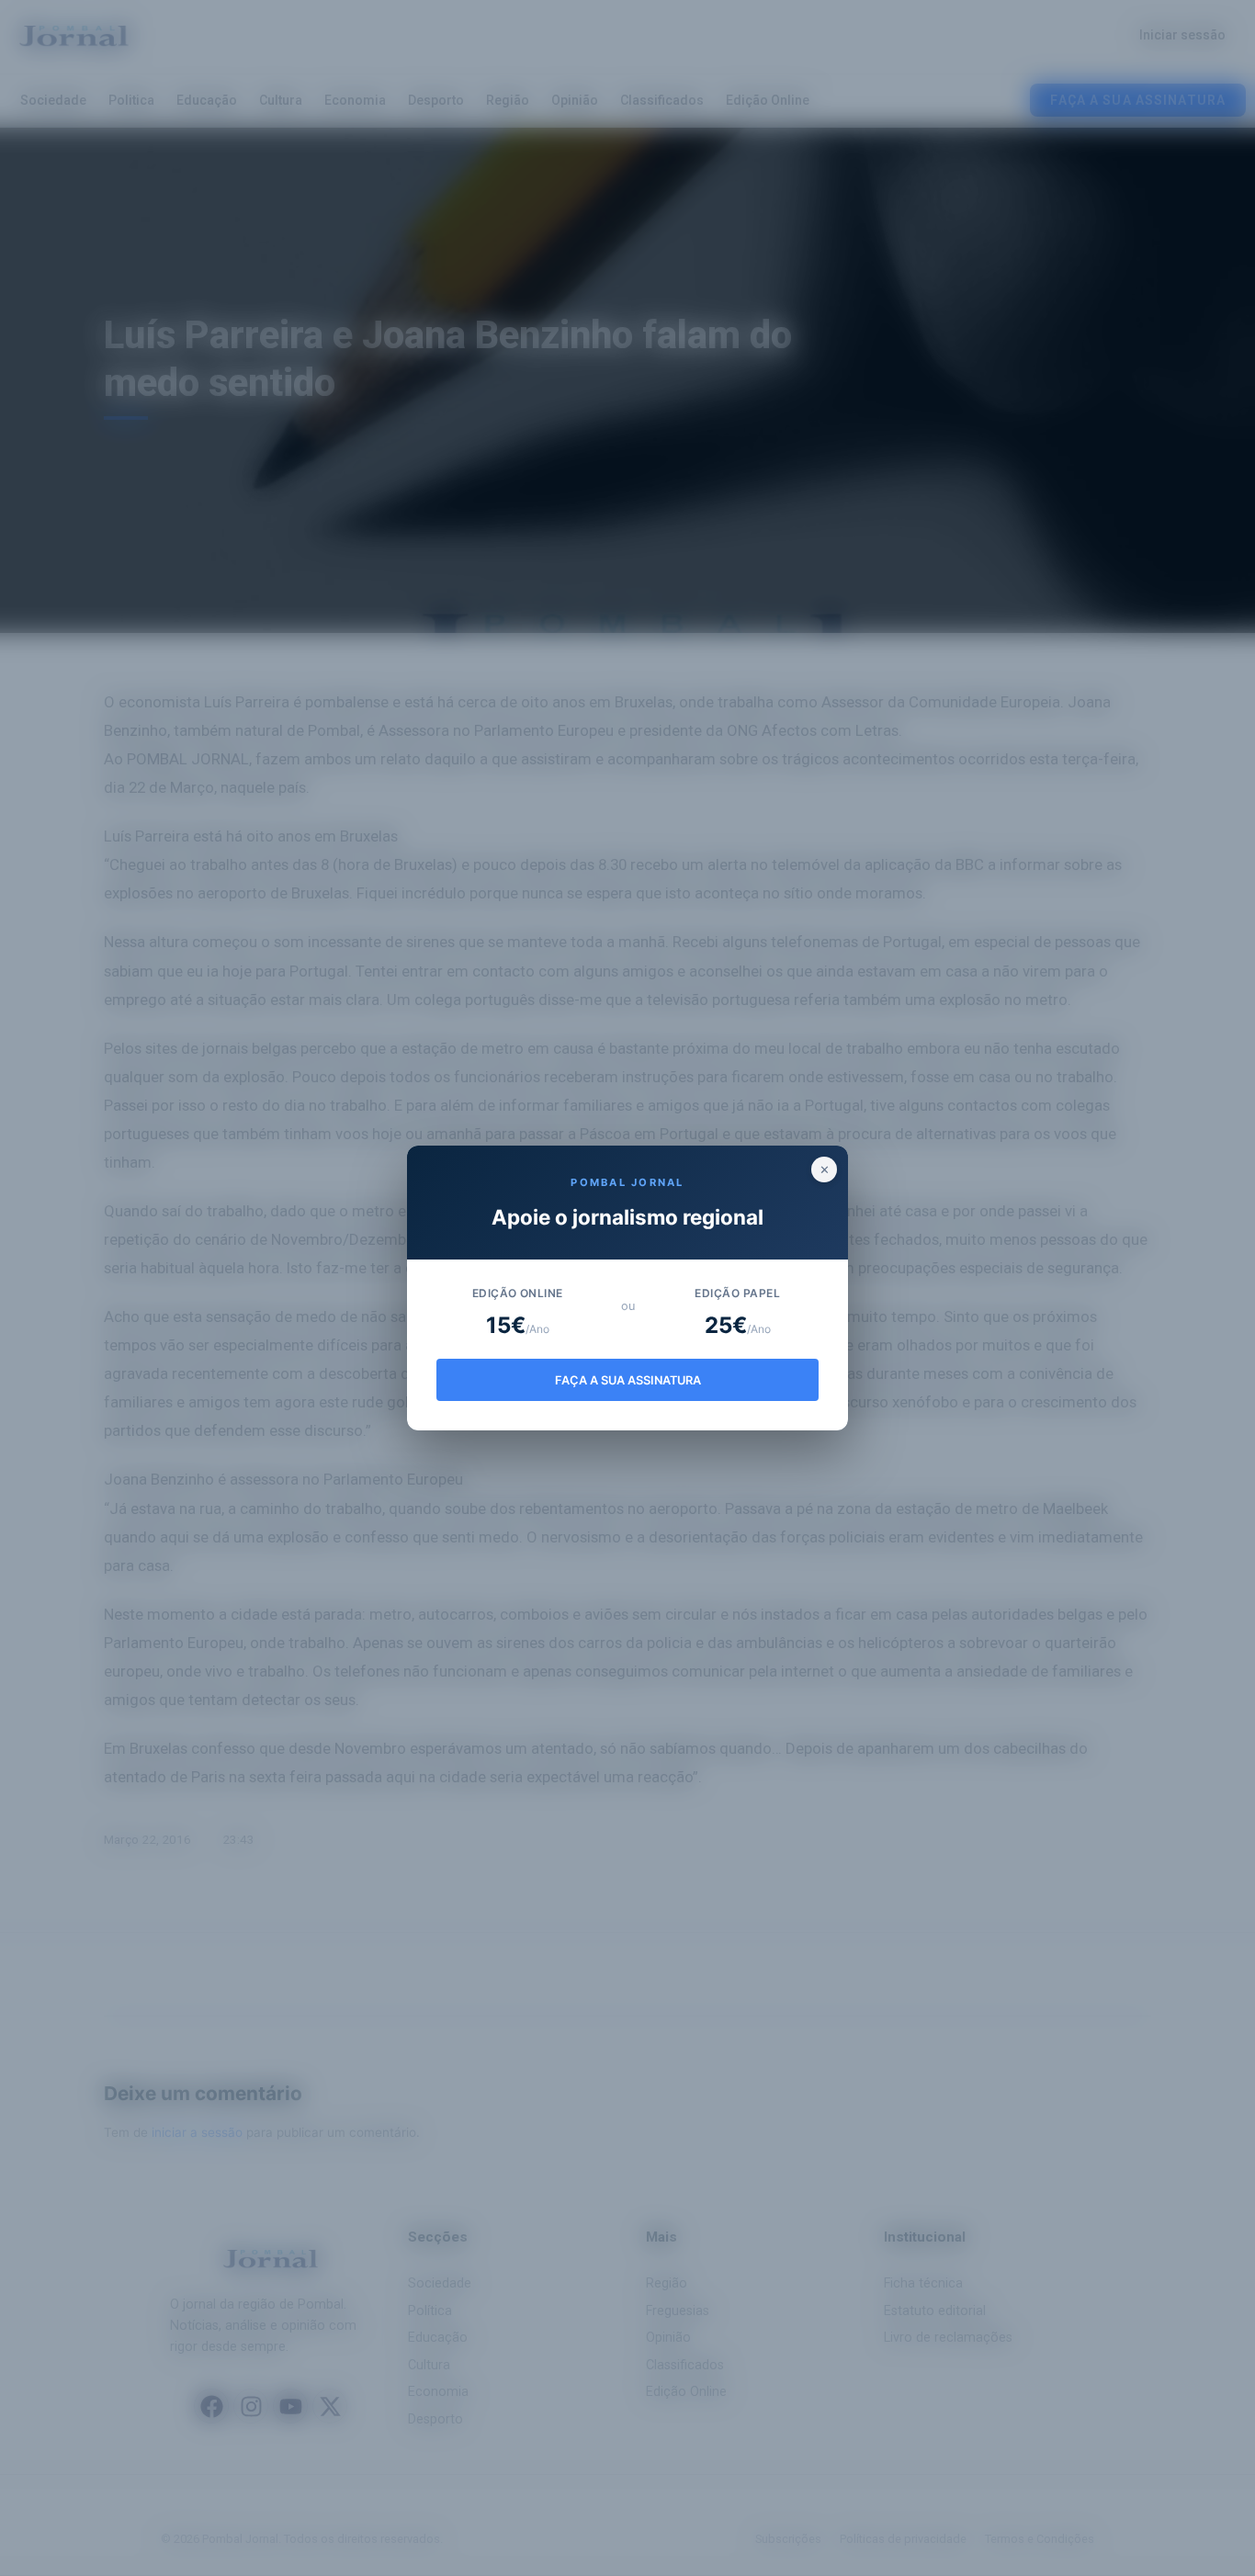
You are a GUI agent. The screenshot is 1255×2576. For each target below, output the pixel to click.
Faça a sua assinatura (628, 1380)
